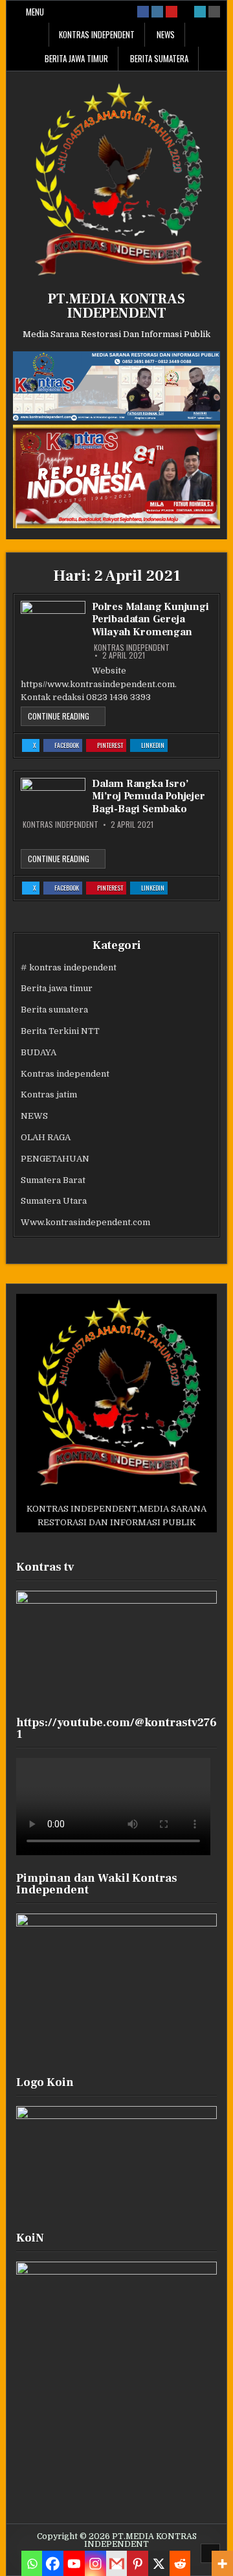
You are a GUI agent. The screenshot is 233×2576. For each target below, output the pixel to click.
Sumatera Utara (54, 1201)
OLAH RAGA (46, 1137)
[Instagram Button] (157, 12)
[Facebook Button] (143, 12)
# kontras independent (69, 967)
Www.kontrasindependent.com (85, 1222)
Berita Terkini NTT (60, 1031)
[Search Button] (214, 12)
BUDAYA (39, 1052)
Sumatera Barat (53, 1180)
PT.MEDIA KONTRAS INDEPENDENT (116, 306)
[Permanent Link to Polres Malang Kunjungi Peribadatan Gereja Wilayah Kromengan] (53, 633)
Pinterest (112, 746)
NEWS (166, 34)
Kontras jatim (49, 1095)
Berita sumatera (159, 58)
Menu (35, 12)
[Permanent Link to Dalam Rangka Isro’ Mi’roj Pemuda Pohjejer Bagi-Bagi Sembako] (53, 796)
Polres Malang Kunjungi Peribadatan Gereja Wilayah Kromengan (150, 619)
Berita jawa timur (76, 58)
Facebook (68, 746)
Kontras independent (97, 34)
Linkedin (154, 746)
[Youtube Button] (172, 12)
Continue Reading (67, 718)
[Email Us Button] (200, 12)
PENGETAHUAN (55, 1159)
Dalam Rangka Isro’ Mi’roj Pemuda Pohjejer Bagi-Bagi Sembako (149, 796)
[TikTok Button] (186, 12)
